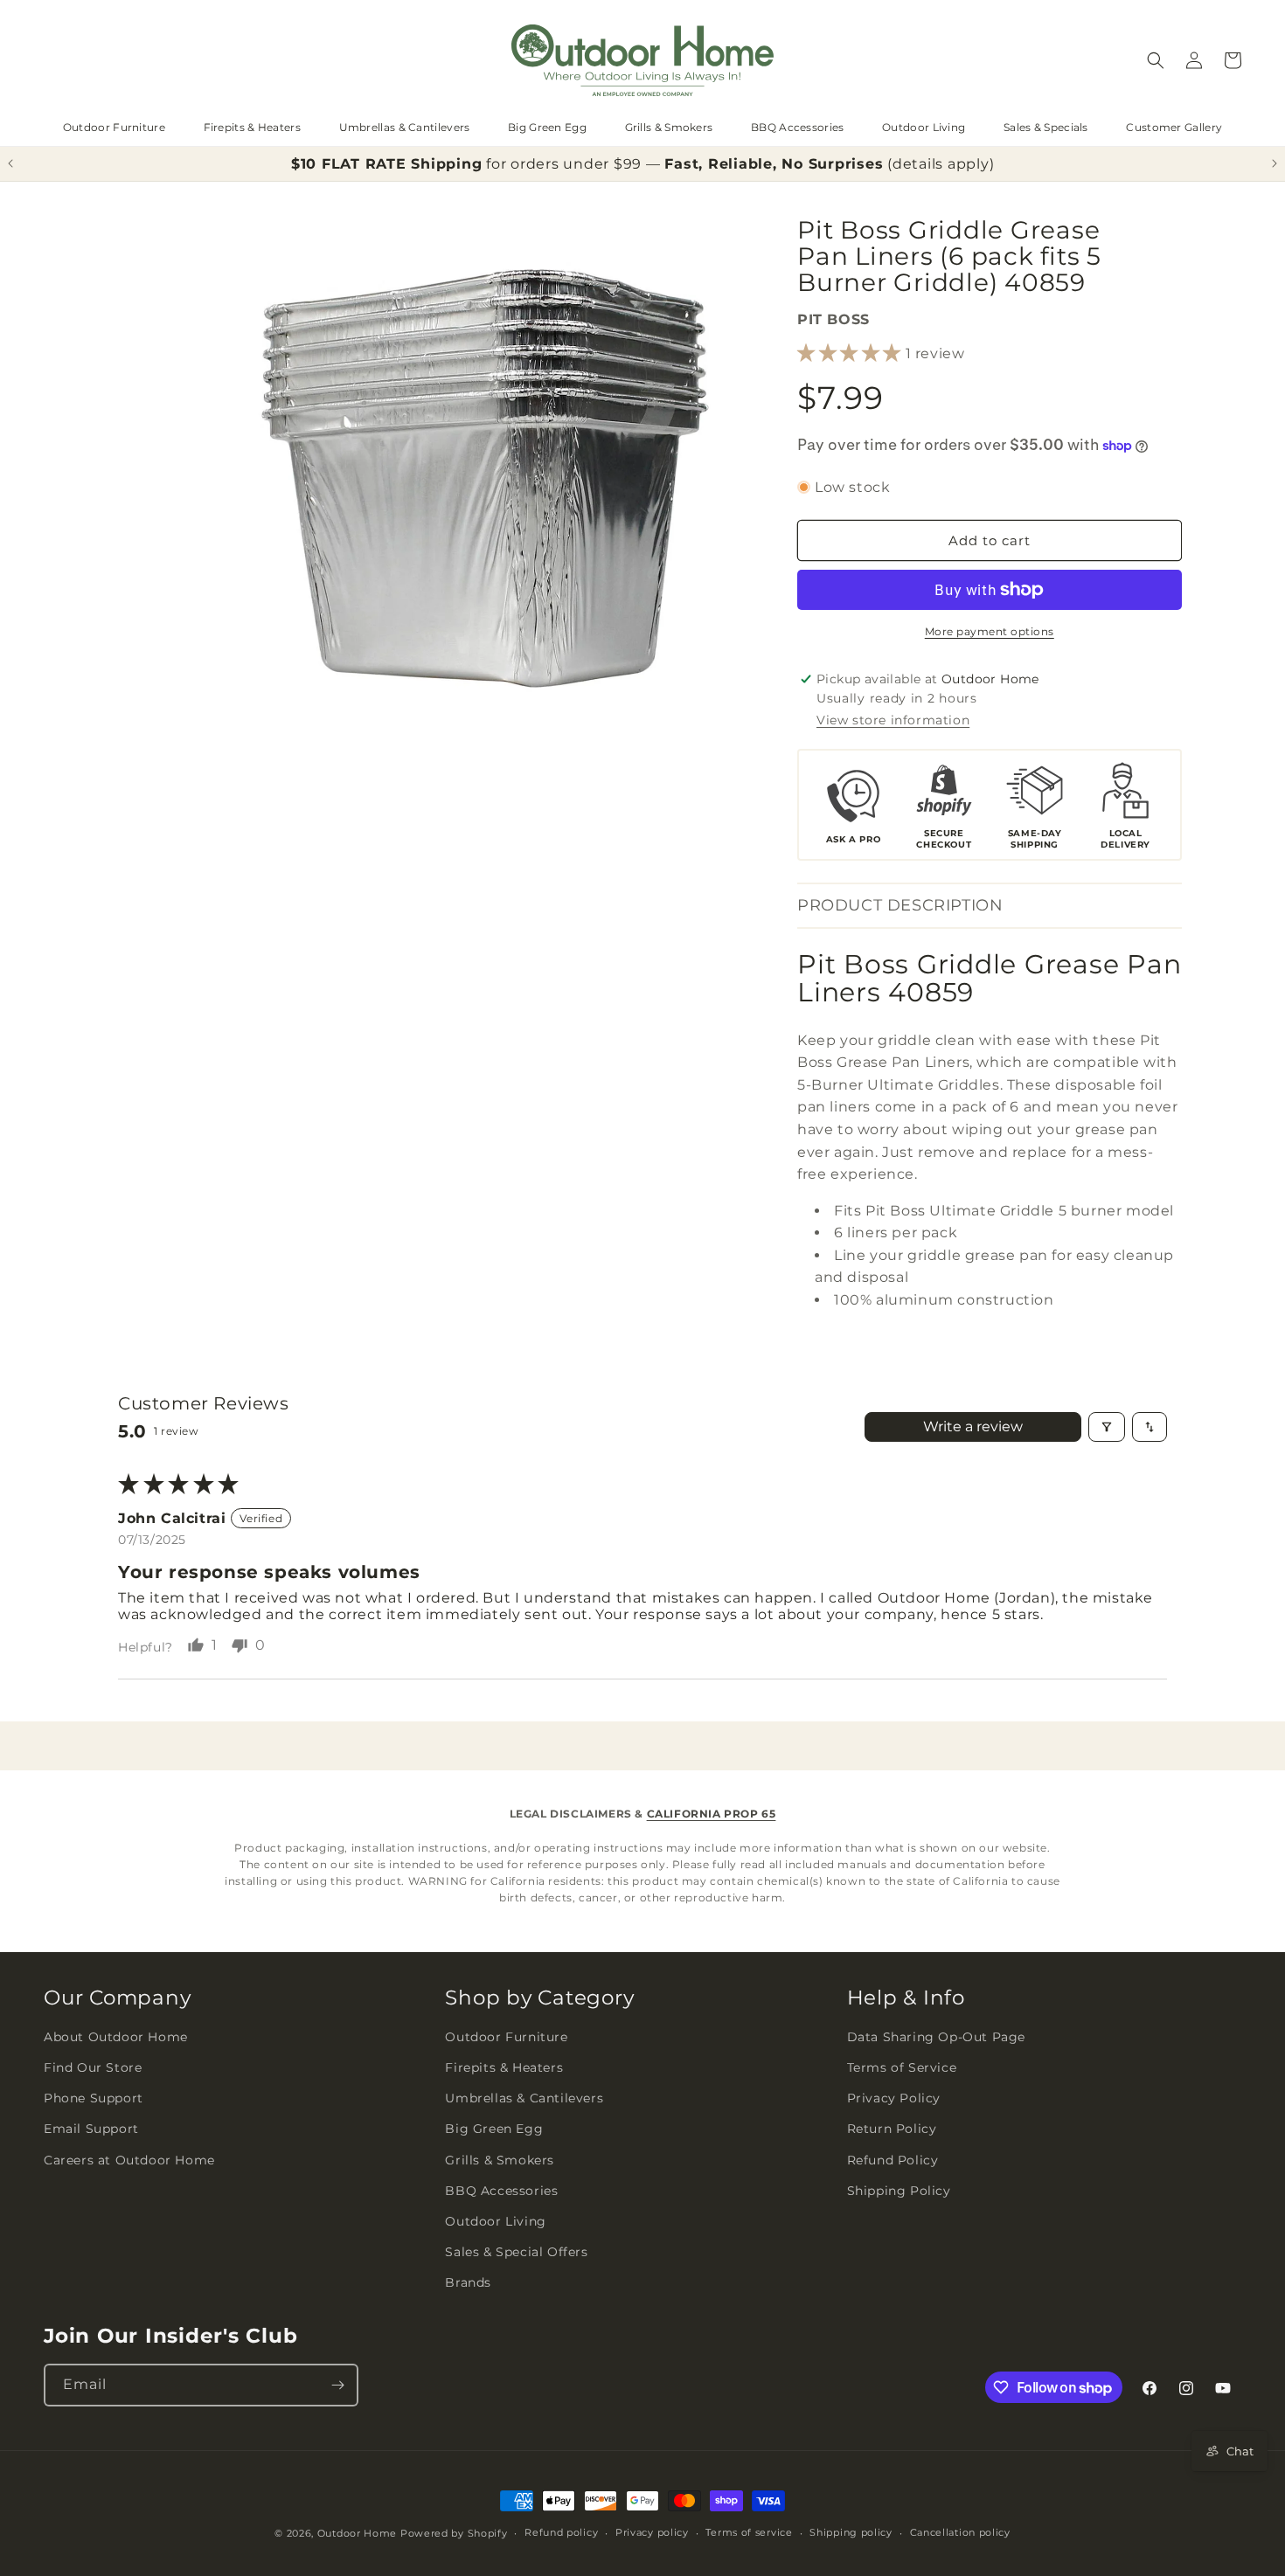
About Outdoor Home (116, 2037)
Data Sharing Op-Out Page (936, 2037)
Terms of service (749, 2532)
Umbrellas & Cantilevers (405, 127)
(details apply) (941, 164)
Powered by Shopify (454, 2533)
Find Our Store (93, 2067)
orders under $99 (576, 164)
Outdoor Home (357, 2533)
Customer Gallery (1174, 127)
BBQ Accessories (798, 127)
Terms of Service (902, 2067)
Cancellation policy (960, 2532)
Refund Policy (893, 2160)
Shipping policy (851, 2532)
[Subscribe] (337, 2385)
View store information (893, 720)
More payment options (990, 631)
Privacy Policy (894, 2098)
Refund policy (561, 2532)
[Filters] (1107, 1427)
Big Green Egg (547, 127)
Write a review (973, 1426)
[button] (1156, 60)
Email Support (91, 2129)
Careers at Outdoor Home (129, 2160)
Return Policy (892, 2129)
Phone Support (94, 2098)
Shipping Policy (899, 2191)
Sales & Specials (1046, 127)
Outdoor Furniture (114, 127)
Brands (468, 2282)
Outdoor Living (924, 127)
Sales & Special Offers (516, 2252)
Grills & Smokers (669, 127)
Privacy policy (652, 2532)
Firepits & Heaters (252, 127)
